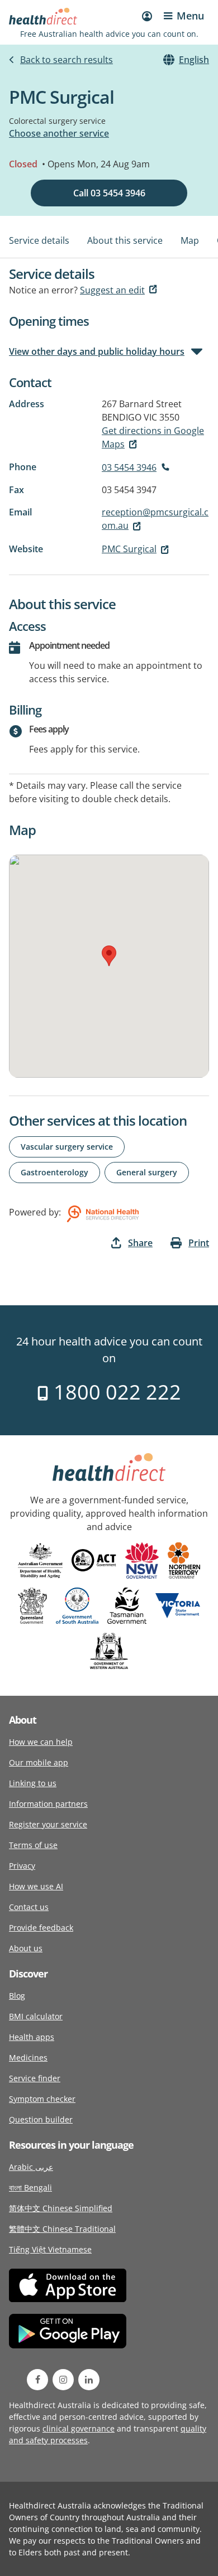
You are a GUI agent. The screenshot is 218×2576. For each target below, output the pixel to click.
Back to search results (67, 60)
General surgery (147, 1172)
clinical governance (79, 2428)
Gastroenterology (54, 1172)
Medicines (28, 2058)
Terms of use (33, 1845)
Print (199, 1243)
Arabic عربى (31, 2167)
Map (190, 240)
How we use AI (36, 1886)
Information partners (48, 1804)
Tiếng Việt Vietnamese (50, 2249)
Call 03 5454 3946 (109, 193)
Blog (17, 1996)
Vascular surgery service (67, 1147)
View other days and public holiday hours (97, 351)
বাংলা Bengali (30, 2187)
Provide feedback (41, 1928)
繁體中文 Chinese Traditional (62, 2229)
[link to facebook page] (37, 2380)
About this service (125, 240)
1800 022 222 (115, 1392)
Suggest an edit (112, 290)
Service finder (35, 2078)
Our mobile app (39, 1762)
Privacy (22, 1866)
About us (26, 1948)
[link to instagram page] (63, 2380)
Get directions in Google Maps (153, 437)
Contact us (29, 1907)
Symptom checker (42, 2099)
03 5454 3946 (129, 467)
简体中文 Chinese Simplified (61, 2208)
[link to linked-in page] (89, 2380)
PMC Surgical (129, 549)
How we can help (41, 1742)
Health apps (32, 2037)
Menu (190, 16)
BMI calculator (36, 2016)
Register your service (48, 1824)
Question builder (41, 2119)
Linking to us (33, 1783)
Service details (39, 240)
